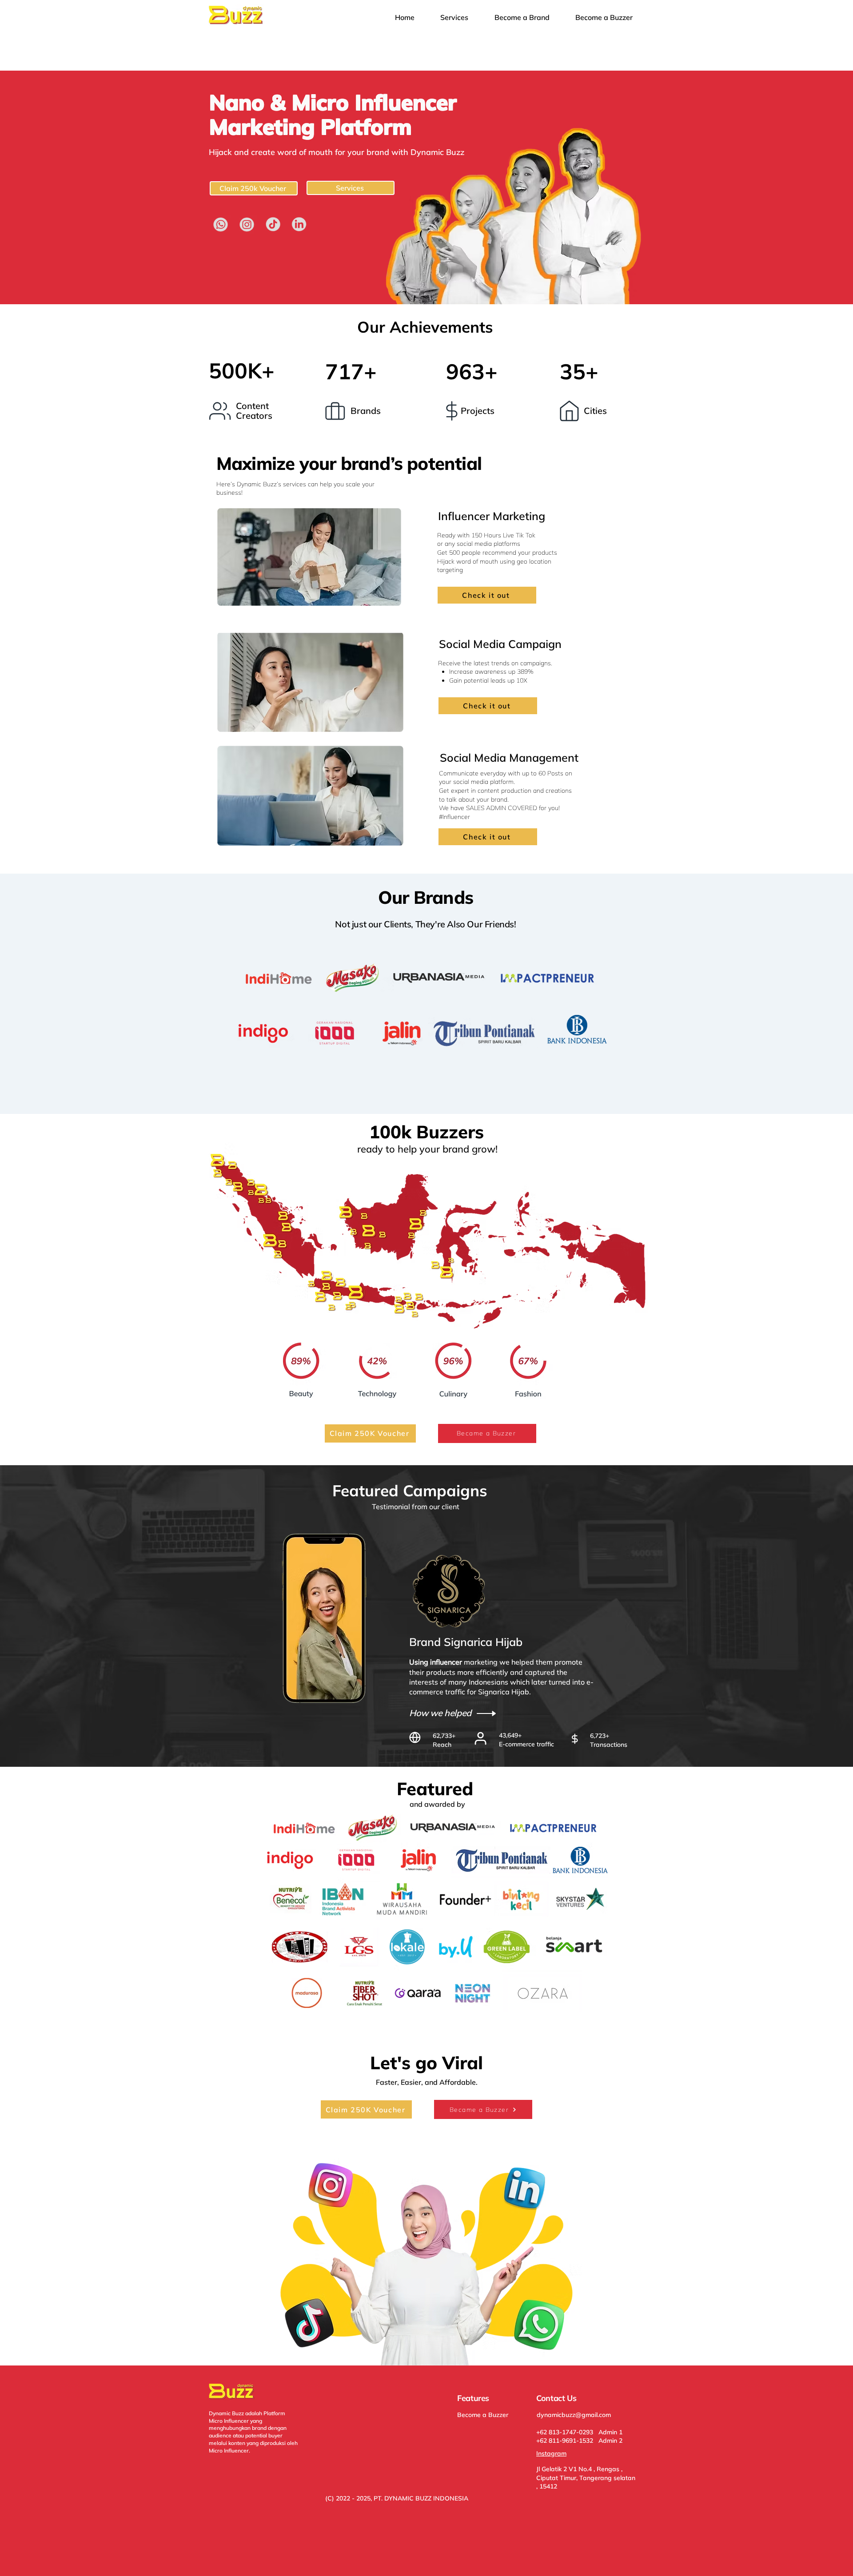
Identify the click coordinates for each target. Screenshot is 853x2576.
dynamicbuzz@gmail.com (574, 2415)
